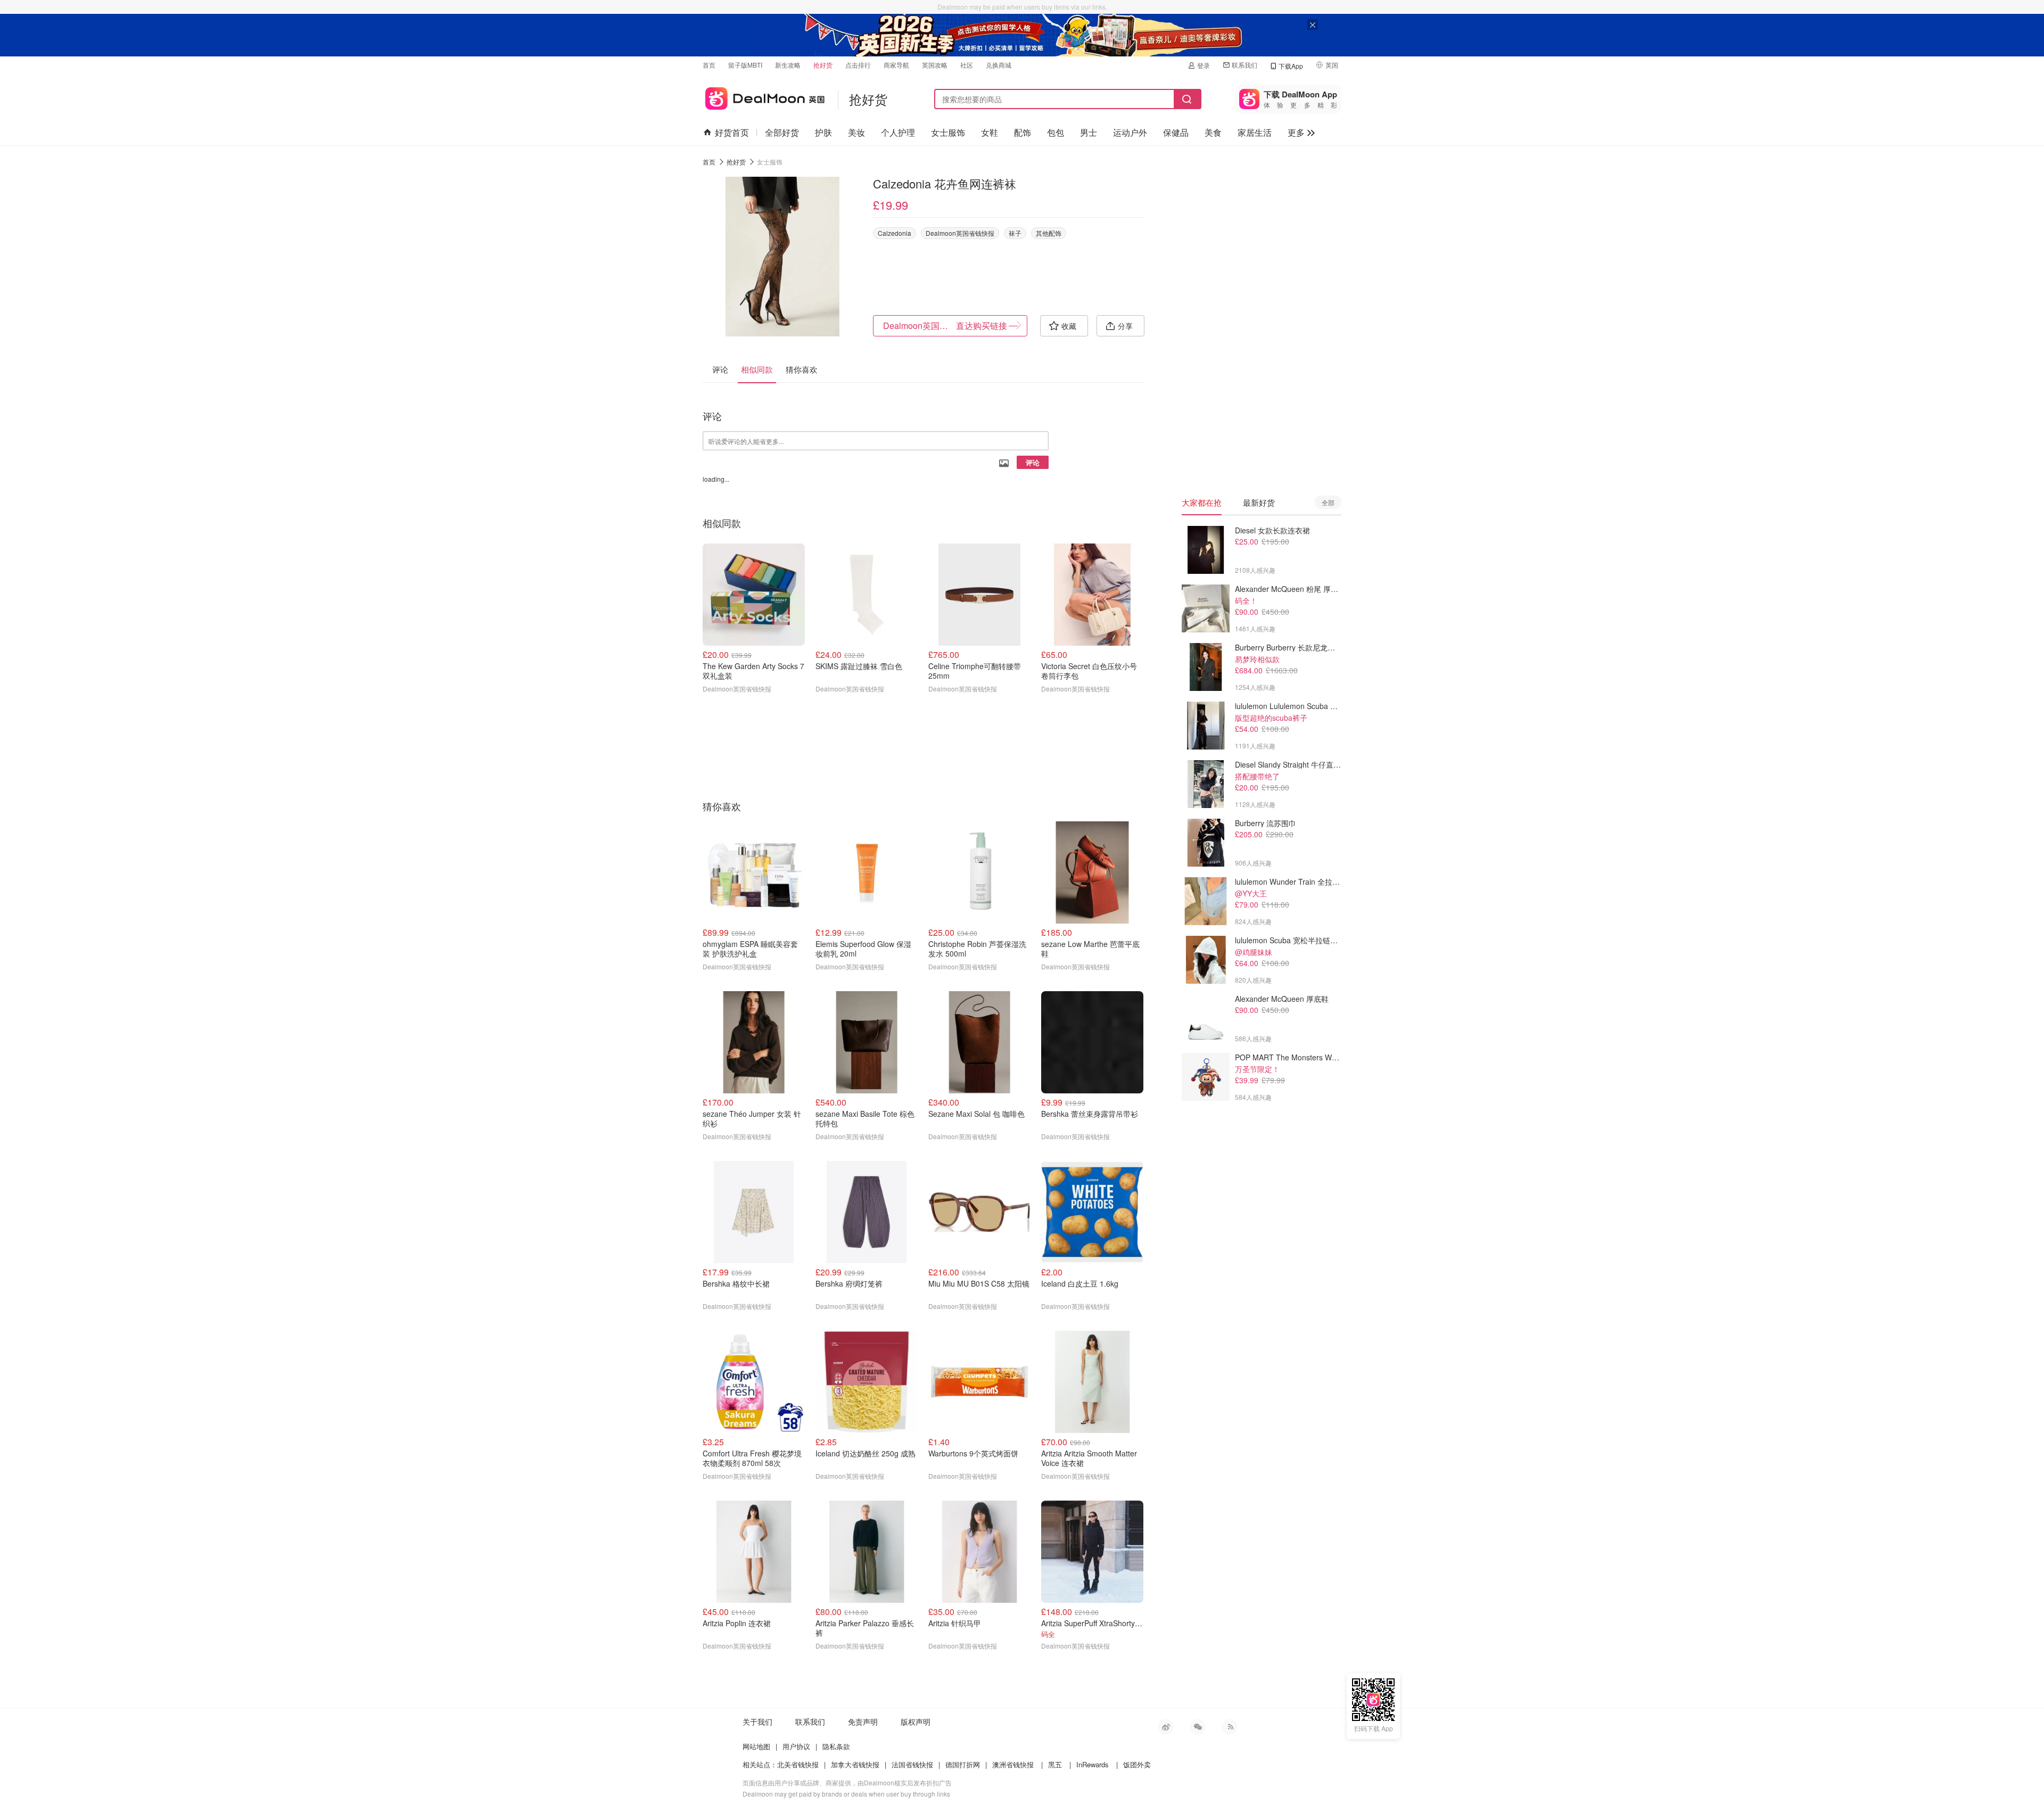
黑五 (1055, 1764)
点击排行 (858, 65)
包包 (1056, 132)
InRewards (1093, 1764)
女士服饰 (948, 132)
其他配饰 (1049, 233)
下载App (1291, 66)
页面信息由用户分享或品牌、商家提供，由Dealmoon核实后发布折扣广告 (847, 1782)
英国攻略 (935, 65)
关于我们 (757, 1722)
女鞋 (990, 132)
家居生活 (1255, 132)
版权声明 (916, 1722)
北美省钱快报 (798, 1764)
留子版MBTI (745, 65)
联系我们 (1244, 65)
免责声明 (863, 1722)
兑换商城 (999, 65)
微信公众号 (1198, 1727)
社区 (967, 65)
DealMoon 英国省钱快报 (764, 97)
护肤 (823, 132)
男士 (1089, 132)
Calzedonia (895, 233)
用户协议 (796, 1746)
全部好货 (782, 132)
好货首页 (732, 132)
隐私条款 (836, 1746)
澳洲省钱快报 (1013, 1764)
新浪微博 (1166, 1727)
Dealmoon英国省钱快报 (960, 233)
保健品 (1176, 132)
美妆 (856, 132)
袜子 (1015, 233)
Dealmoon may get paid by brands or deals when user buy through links (846, 1794)
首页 (709, 65)
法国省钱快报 (912, 1764)
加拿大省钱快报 (855, 1764)
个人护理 (898, 132)
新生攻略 (788, 65)
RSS (1230, 1727)
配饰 (1023, 132)
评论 (1033, 462)
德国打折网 (963, 1764)
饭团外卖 (1137, 1764)
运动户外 (1130, 132)
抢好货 (823, 65)
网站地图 (756, 1746)
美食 (1213, 132)
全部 (1328, 502)
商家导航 (896, 65)
